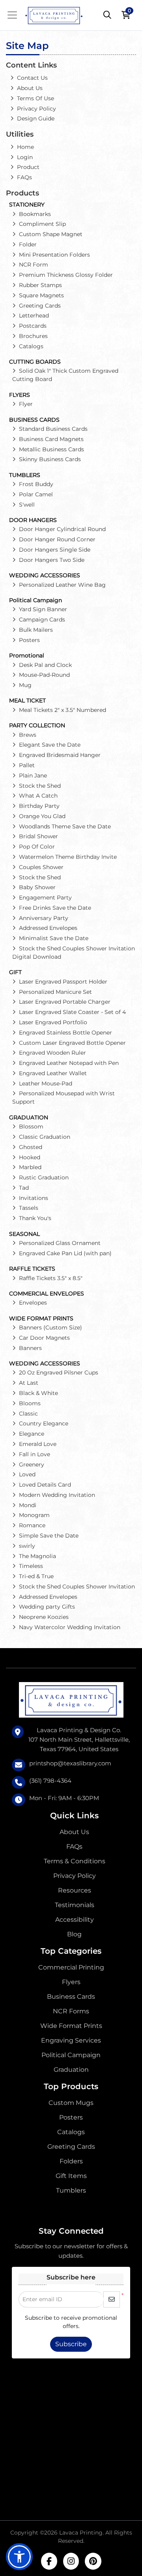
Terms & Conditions (75, 1861)
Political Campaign (71, 2055)
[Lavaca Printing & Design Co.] (54, 15)
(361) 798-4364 (50, 1781)
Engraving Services (71, 2040)
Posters (71, 2117)
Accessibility (75, 1920)
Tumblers (71, 2190)
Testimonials (75, 1905)
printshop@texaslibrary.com (70, 1763)
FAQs (74, 1847)
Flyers (71, 1982)
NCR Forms (71, 2011)
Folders (71, 2161)
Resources (75, 1890)
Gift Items (71, 2176)
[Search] (107, 15)
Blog (74, 1934)
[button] (19, 2557)
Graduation (71, 2070)
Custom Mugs (71, 2103)
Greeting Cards (71, 2147)
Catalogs (71, 2132)
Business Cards (71, 1997)
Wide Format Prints (71, 2026)
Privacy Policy (75, 1876)
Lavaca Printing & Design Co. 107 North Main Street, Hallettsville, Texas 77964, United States (79, 1740)
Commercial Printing (71, 1967)
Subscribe (71, 2344)
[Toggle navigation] (15, 15)
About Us (74, 1832)
